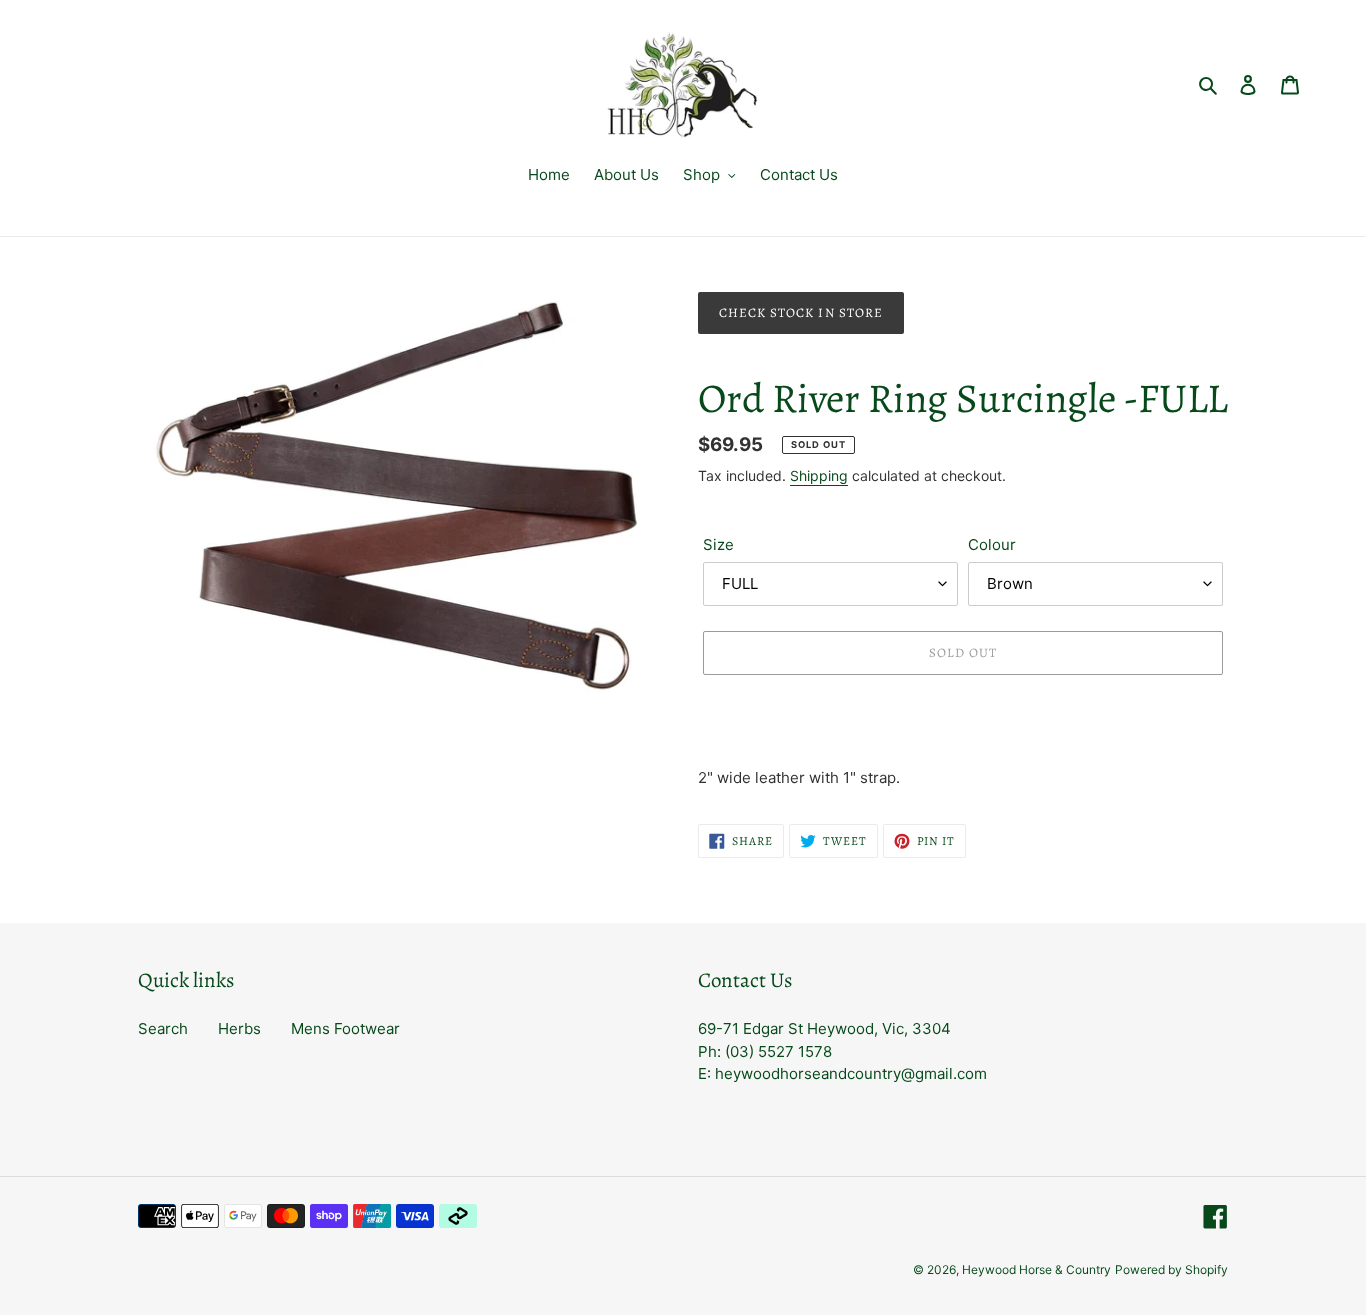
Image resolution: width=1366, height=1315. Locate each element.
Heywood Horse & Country (1036, 1269)
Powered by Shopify (1171, 1269)
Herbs (239, 1028)
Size (718, 544)
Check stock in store (801, 312)
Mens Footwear (345, 1028)
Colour (992, 544)
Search (163, 1028)
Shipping (819, 475)
